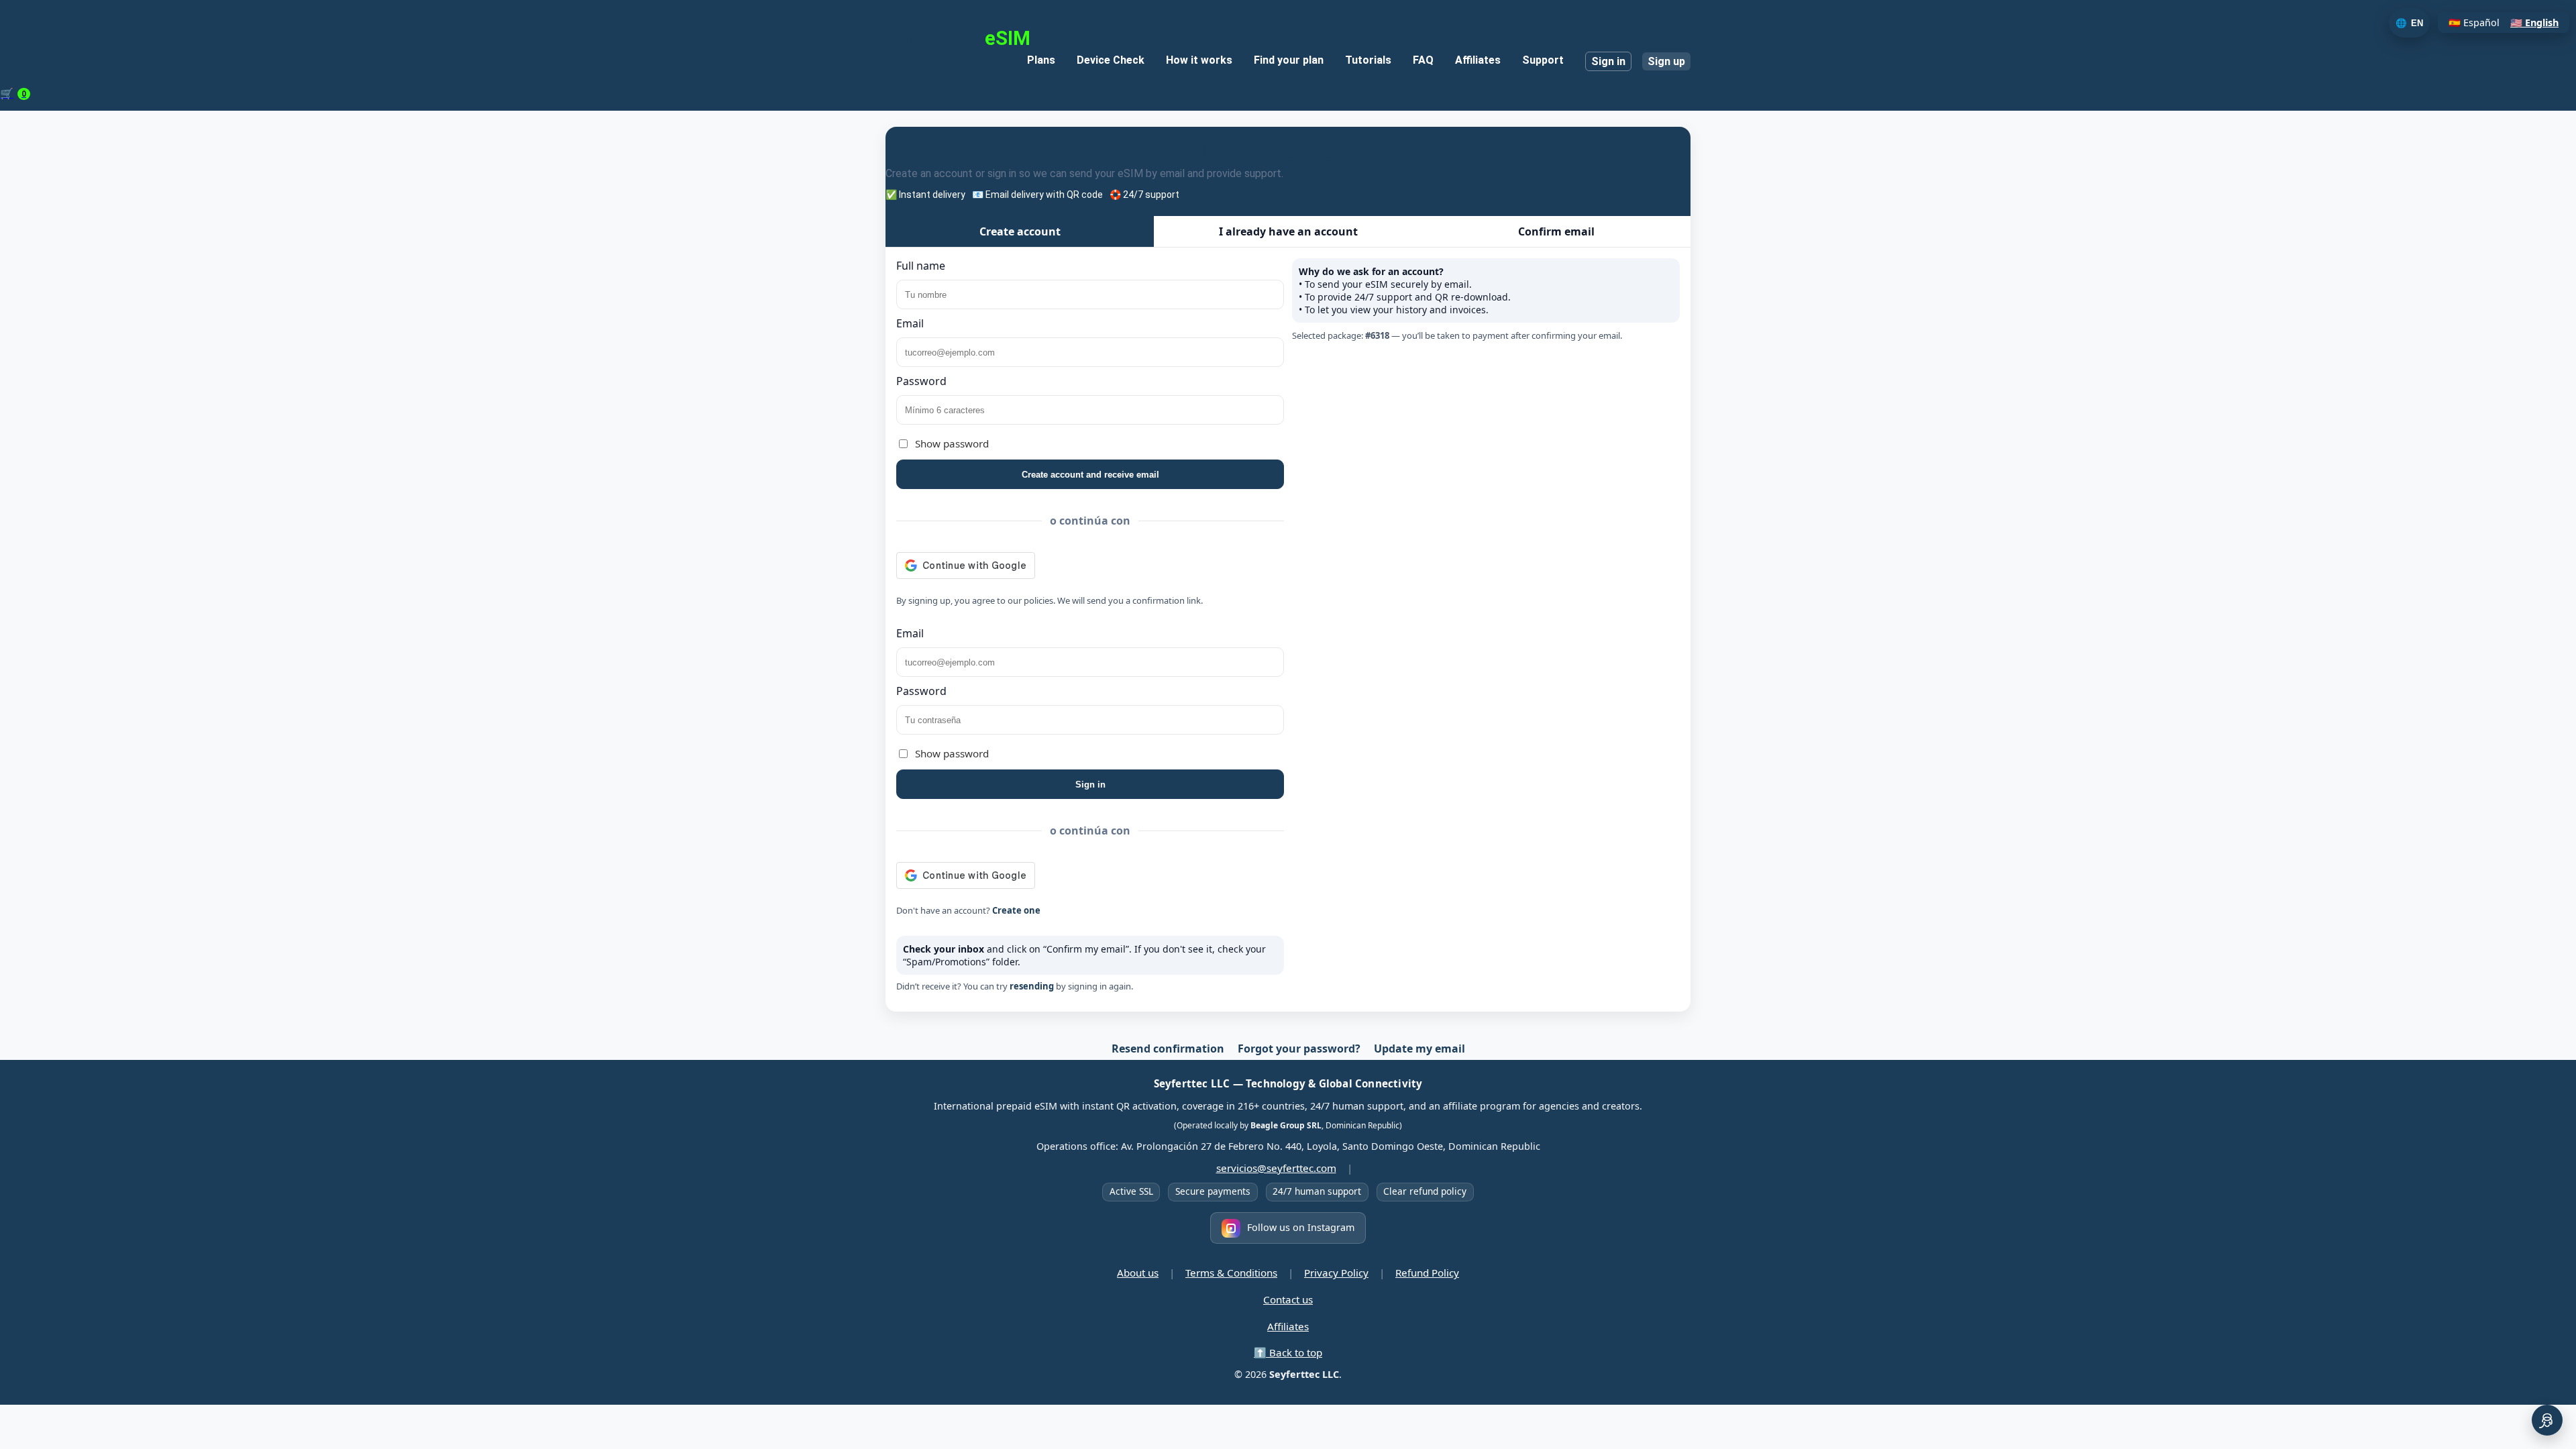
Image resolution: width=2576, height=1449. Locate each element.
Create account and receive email (1090, 475)
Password (921, 381)
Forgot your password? (1299, 1049)
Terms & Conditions (1231, 1273)
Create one (1016, 910)
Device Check (1111, 60)
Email (910, 323)
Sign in (1608, 61)
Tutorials (1368, 60)
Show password (952, 443)
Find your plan (1289, 60)
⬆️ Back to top (1288, 1352)
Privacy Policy (1336, 1273)
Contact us (1288, 1299)
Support (1543, 60)
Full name (921, 266)
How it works (1199, 60)
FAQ (1423, 60)
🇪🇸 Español (2474, 22)
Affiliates (1478, 60)
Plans (1041, 60)
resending (1032, 986)
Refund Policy (1427, 1273)
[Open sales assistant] (2547, 1420)
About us (1138, 1273)
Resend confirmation (1168, 1049)
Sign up (1666, 61)
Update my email (1419, 1049)
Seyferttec (958, 38)
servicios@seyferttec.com (1276, 1168)
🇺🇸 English (2534, 22)
